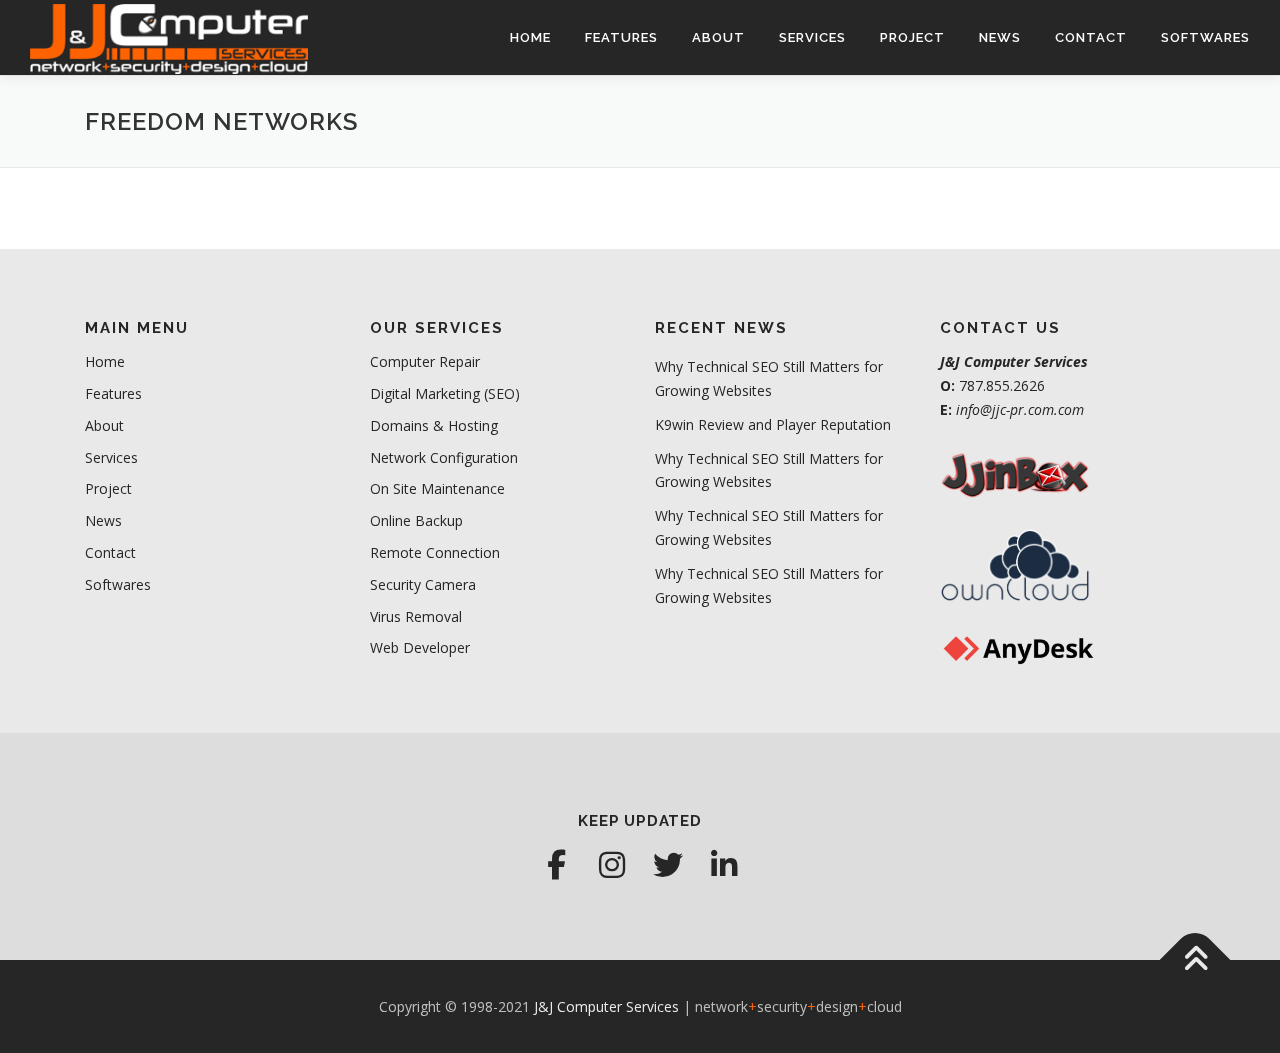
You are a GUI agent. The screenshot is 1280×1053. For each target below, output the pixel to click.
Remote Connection (435, 552)
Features (621, 37)
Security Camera (423, 584)
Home (530, 37)
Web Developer (420, 647)
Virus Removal (416, 616)
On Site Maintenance (437, 488)
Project (912, 37)
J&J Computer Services (606, 1006)
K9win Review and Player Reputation (773, 424)
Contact (1091, 37)
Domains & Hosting (434, 425)
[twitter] (668, 865)
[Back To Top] (1195, 959)
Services (812, 37)
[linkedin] (724, 865)
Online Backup (416, 520)
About (718, 37)
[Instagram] (612, 865)
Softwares (1205, 37)
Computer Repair (425, 361)
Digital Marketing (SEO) (445, 393)
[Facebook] (556, 865)
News (1000, 37)
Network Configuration (444, 457)
